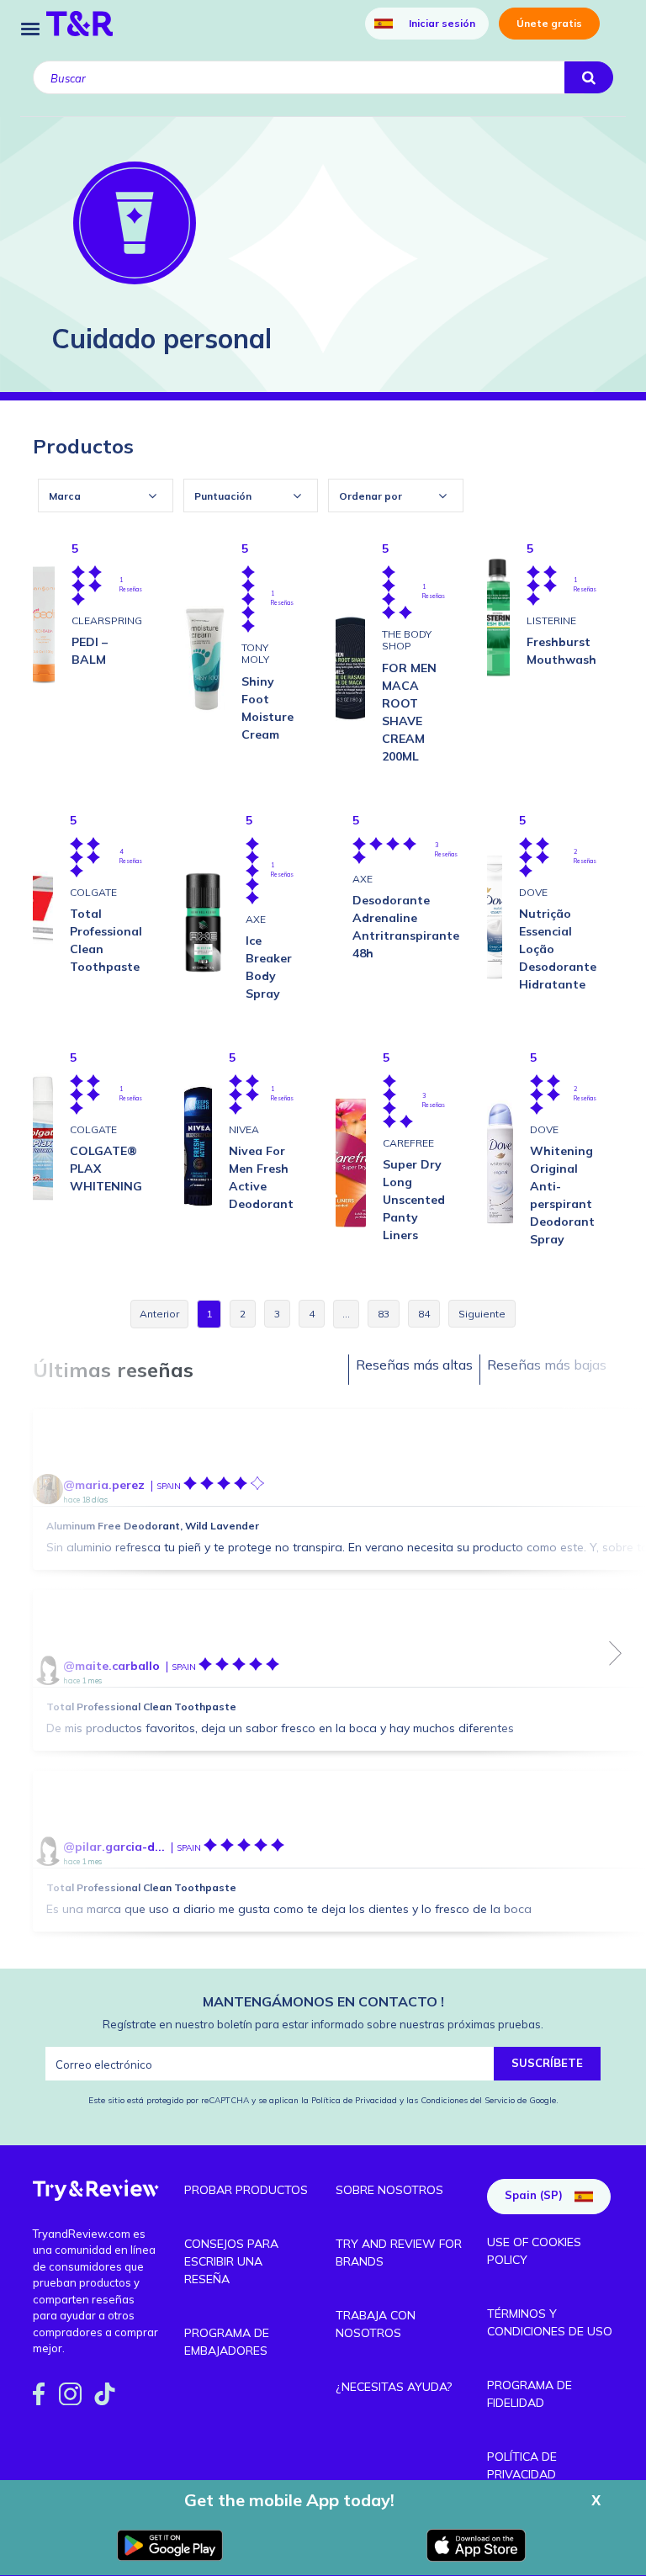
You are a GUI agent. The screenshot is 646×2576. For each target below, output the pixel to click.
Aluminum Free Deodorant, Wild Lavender (153, 1526)
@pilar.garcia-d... (114, 1847)
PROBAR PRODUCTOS (246, 2190)
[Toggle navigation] (30, 27)
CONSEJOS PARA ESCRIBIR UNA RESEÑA (231, 2261)
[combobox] (106, 496)
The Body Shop (407, 640)
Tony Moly (255, 653)
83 (384, 1314)
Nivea (244, 1129)
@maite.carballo (111, 1666)
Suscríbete (547, 2063)
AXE (256, 919)
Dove (533, 892)
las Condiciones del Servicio (461, 2100)
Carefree (408, 1143)
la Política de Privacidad (350, 2100)
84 (424, 1314)
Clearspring (107, 620)
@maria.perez (104, 1485)
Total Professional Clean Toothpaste (141, 1707)
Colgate (93, 892)
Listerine (551, 620)
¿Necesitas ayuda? (394, 2387)
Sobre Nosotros (389, 2190)
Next (616, 1653)
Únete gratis (549, 23)
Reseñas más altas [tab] (414, 1365)
